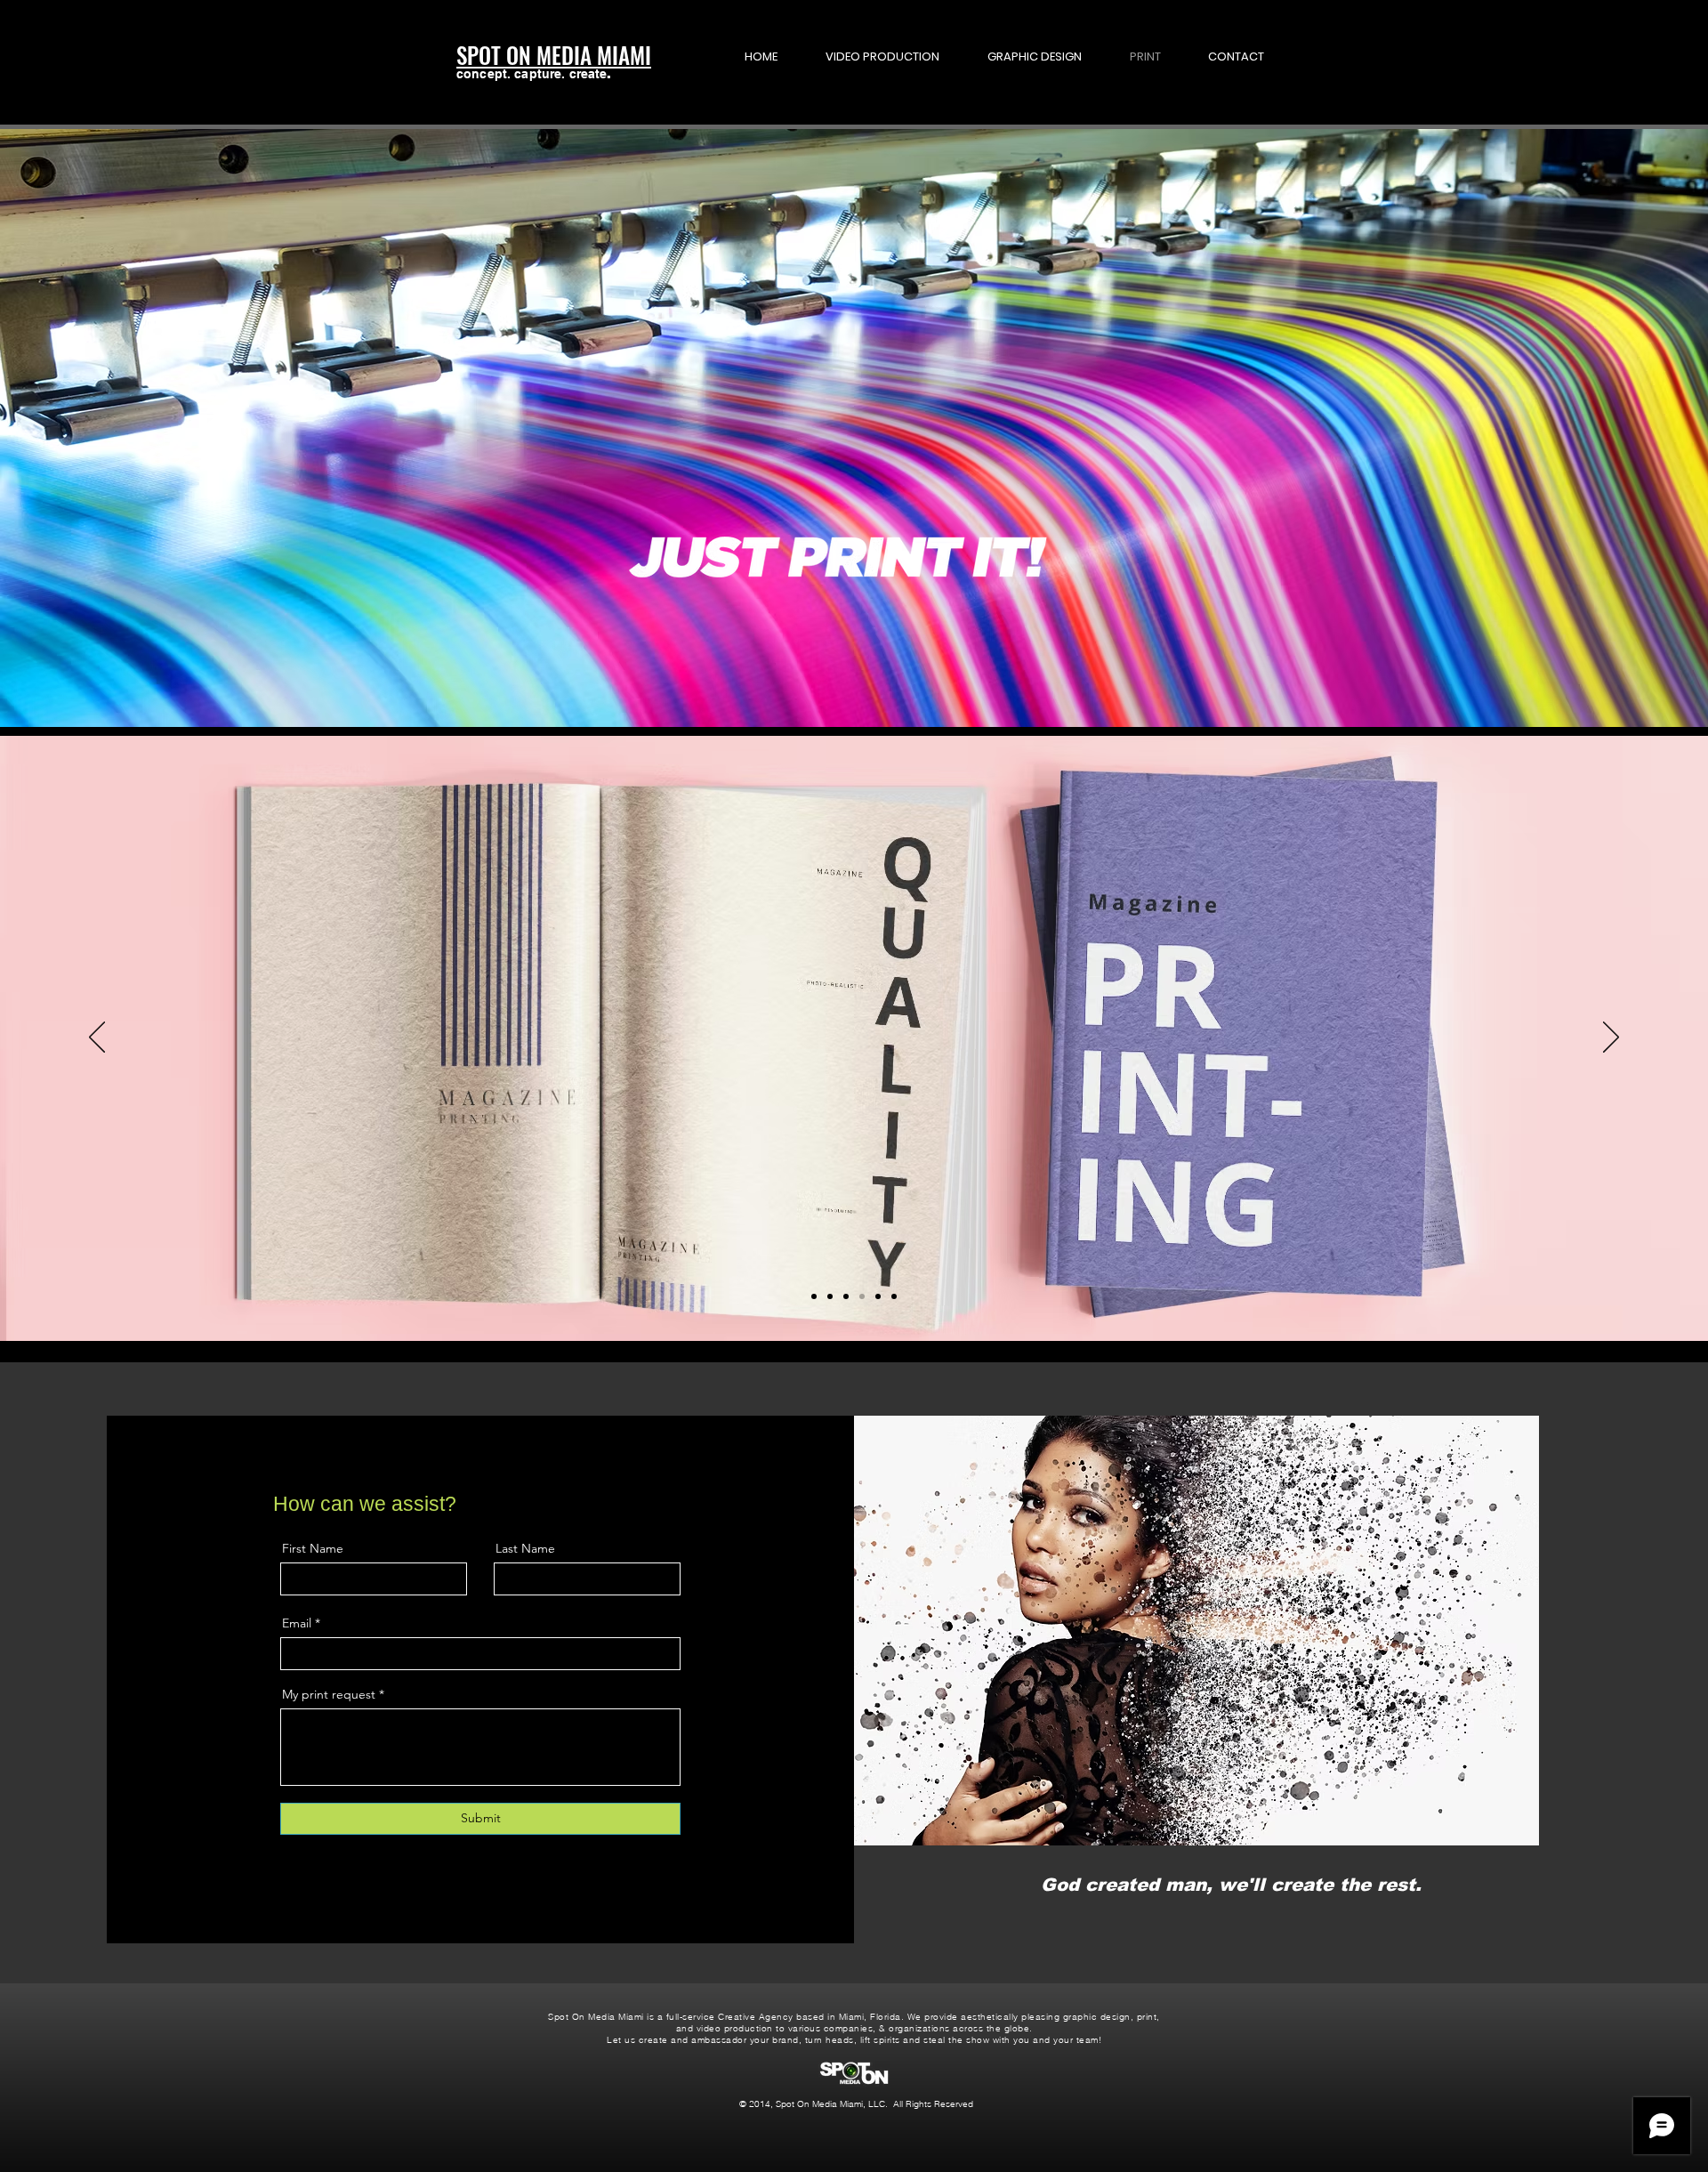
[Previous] (97, 1038)
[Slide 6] (894, 1296)
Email (297, 1623)
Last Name (525, 1548)
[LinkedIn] (520, 1885)
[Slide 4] (862, 1296)
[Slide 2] (830, 1296)
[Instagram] (493, 1885)
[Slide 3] (846, 1296)
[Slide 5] (878, 1296)
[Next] (1611, 1038)
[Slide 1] (814, 1296)
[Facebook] (440, 1885)
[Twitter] (467, 1885)
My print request (329, 1694)
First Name (313, 1548)
